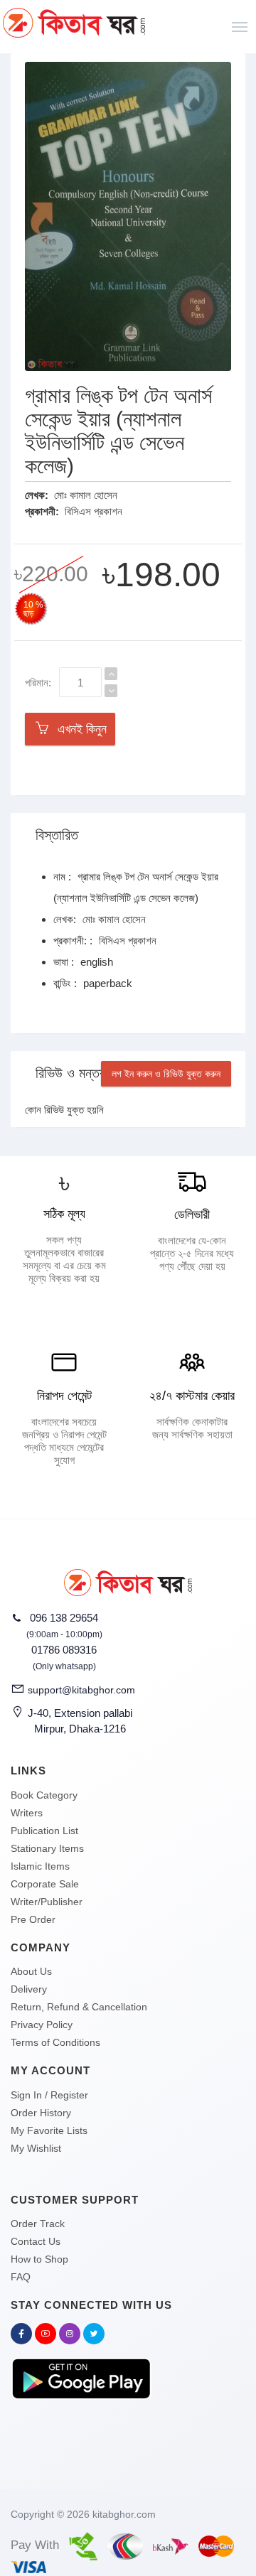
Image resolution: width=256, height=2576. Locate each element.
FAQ (21, 2277)
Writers (27, 1813)
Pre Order (33, 1919)
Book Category (44, 1795)
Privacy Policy (42, 2025)
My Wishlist (36, 2148)
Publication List (44, 1831)
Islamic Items (40, 1866)
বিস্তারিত (57, 835)
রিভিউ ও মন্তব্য (74, 1073)
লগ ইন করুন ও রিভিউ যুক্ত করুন (166, 1074)
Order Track (38, 2224)
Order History (41, 2113)
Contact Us (36, 2241)
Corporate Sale (45, 1884)
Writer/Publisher (47, 1902)
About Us (31, 1971)
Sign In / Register (49, 2095)
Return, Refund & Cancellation (79, 2007)
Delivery (29, 1989)
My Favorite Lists (49, 2130)
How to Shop (39, 2259)
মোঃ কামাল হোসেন (86, 495)
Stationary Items (47, 1848)
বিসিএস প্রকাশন (94, 511)
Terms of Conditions (55, 2042)
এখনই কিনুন (79, 729)
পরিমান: (38, 683)
